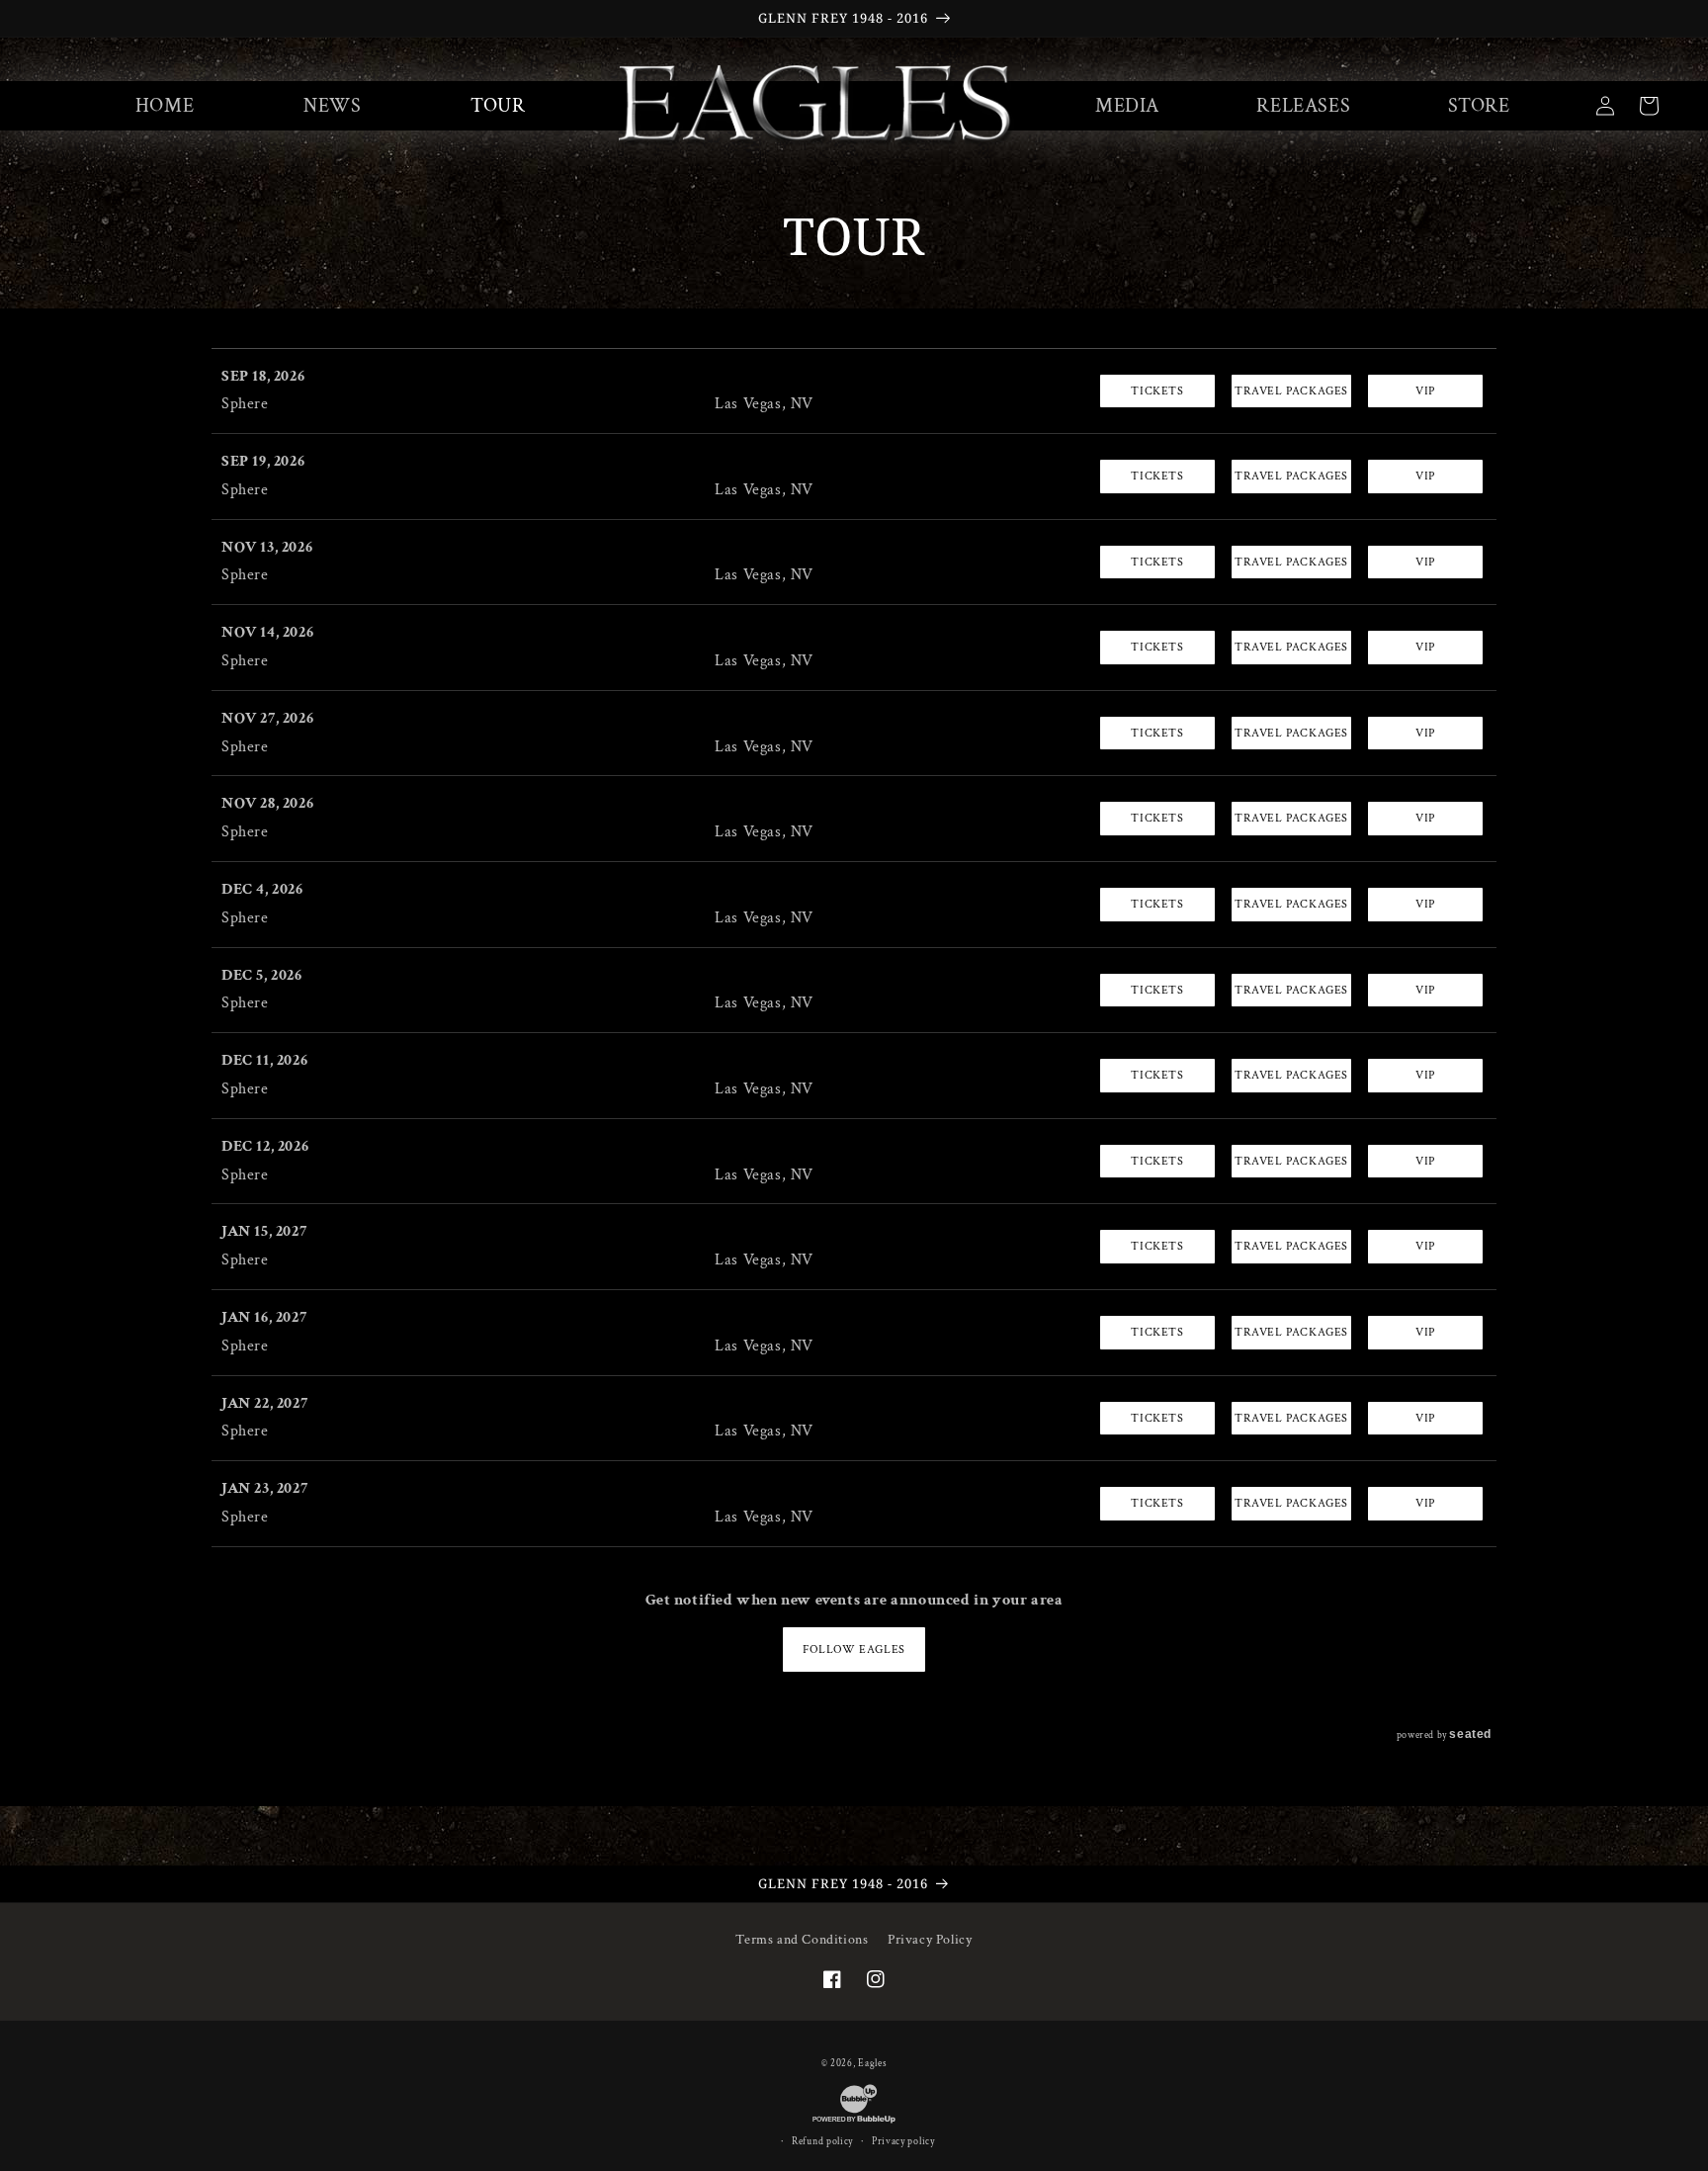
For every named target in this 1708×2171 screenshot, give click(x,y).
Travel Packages (1291, 391)
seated (1470, 1734)
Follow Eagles (854, 1650)
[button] (1127, 106)
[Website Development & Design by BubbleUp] (854, 2123)
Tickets (1157, 391)
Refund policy (822, 2142)
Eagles (872, 2064)
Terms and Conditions (802, 1940)
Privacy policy (903, 2142)
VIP (1425, 391)
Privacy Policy (930, 1940)
